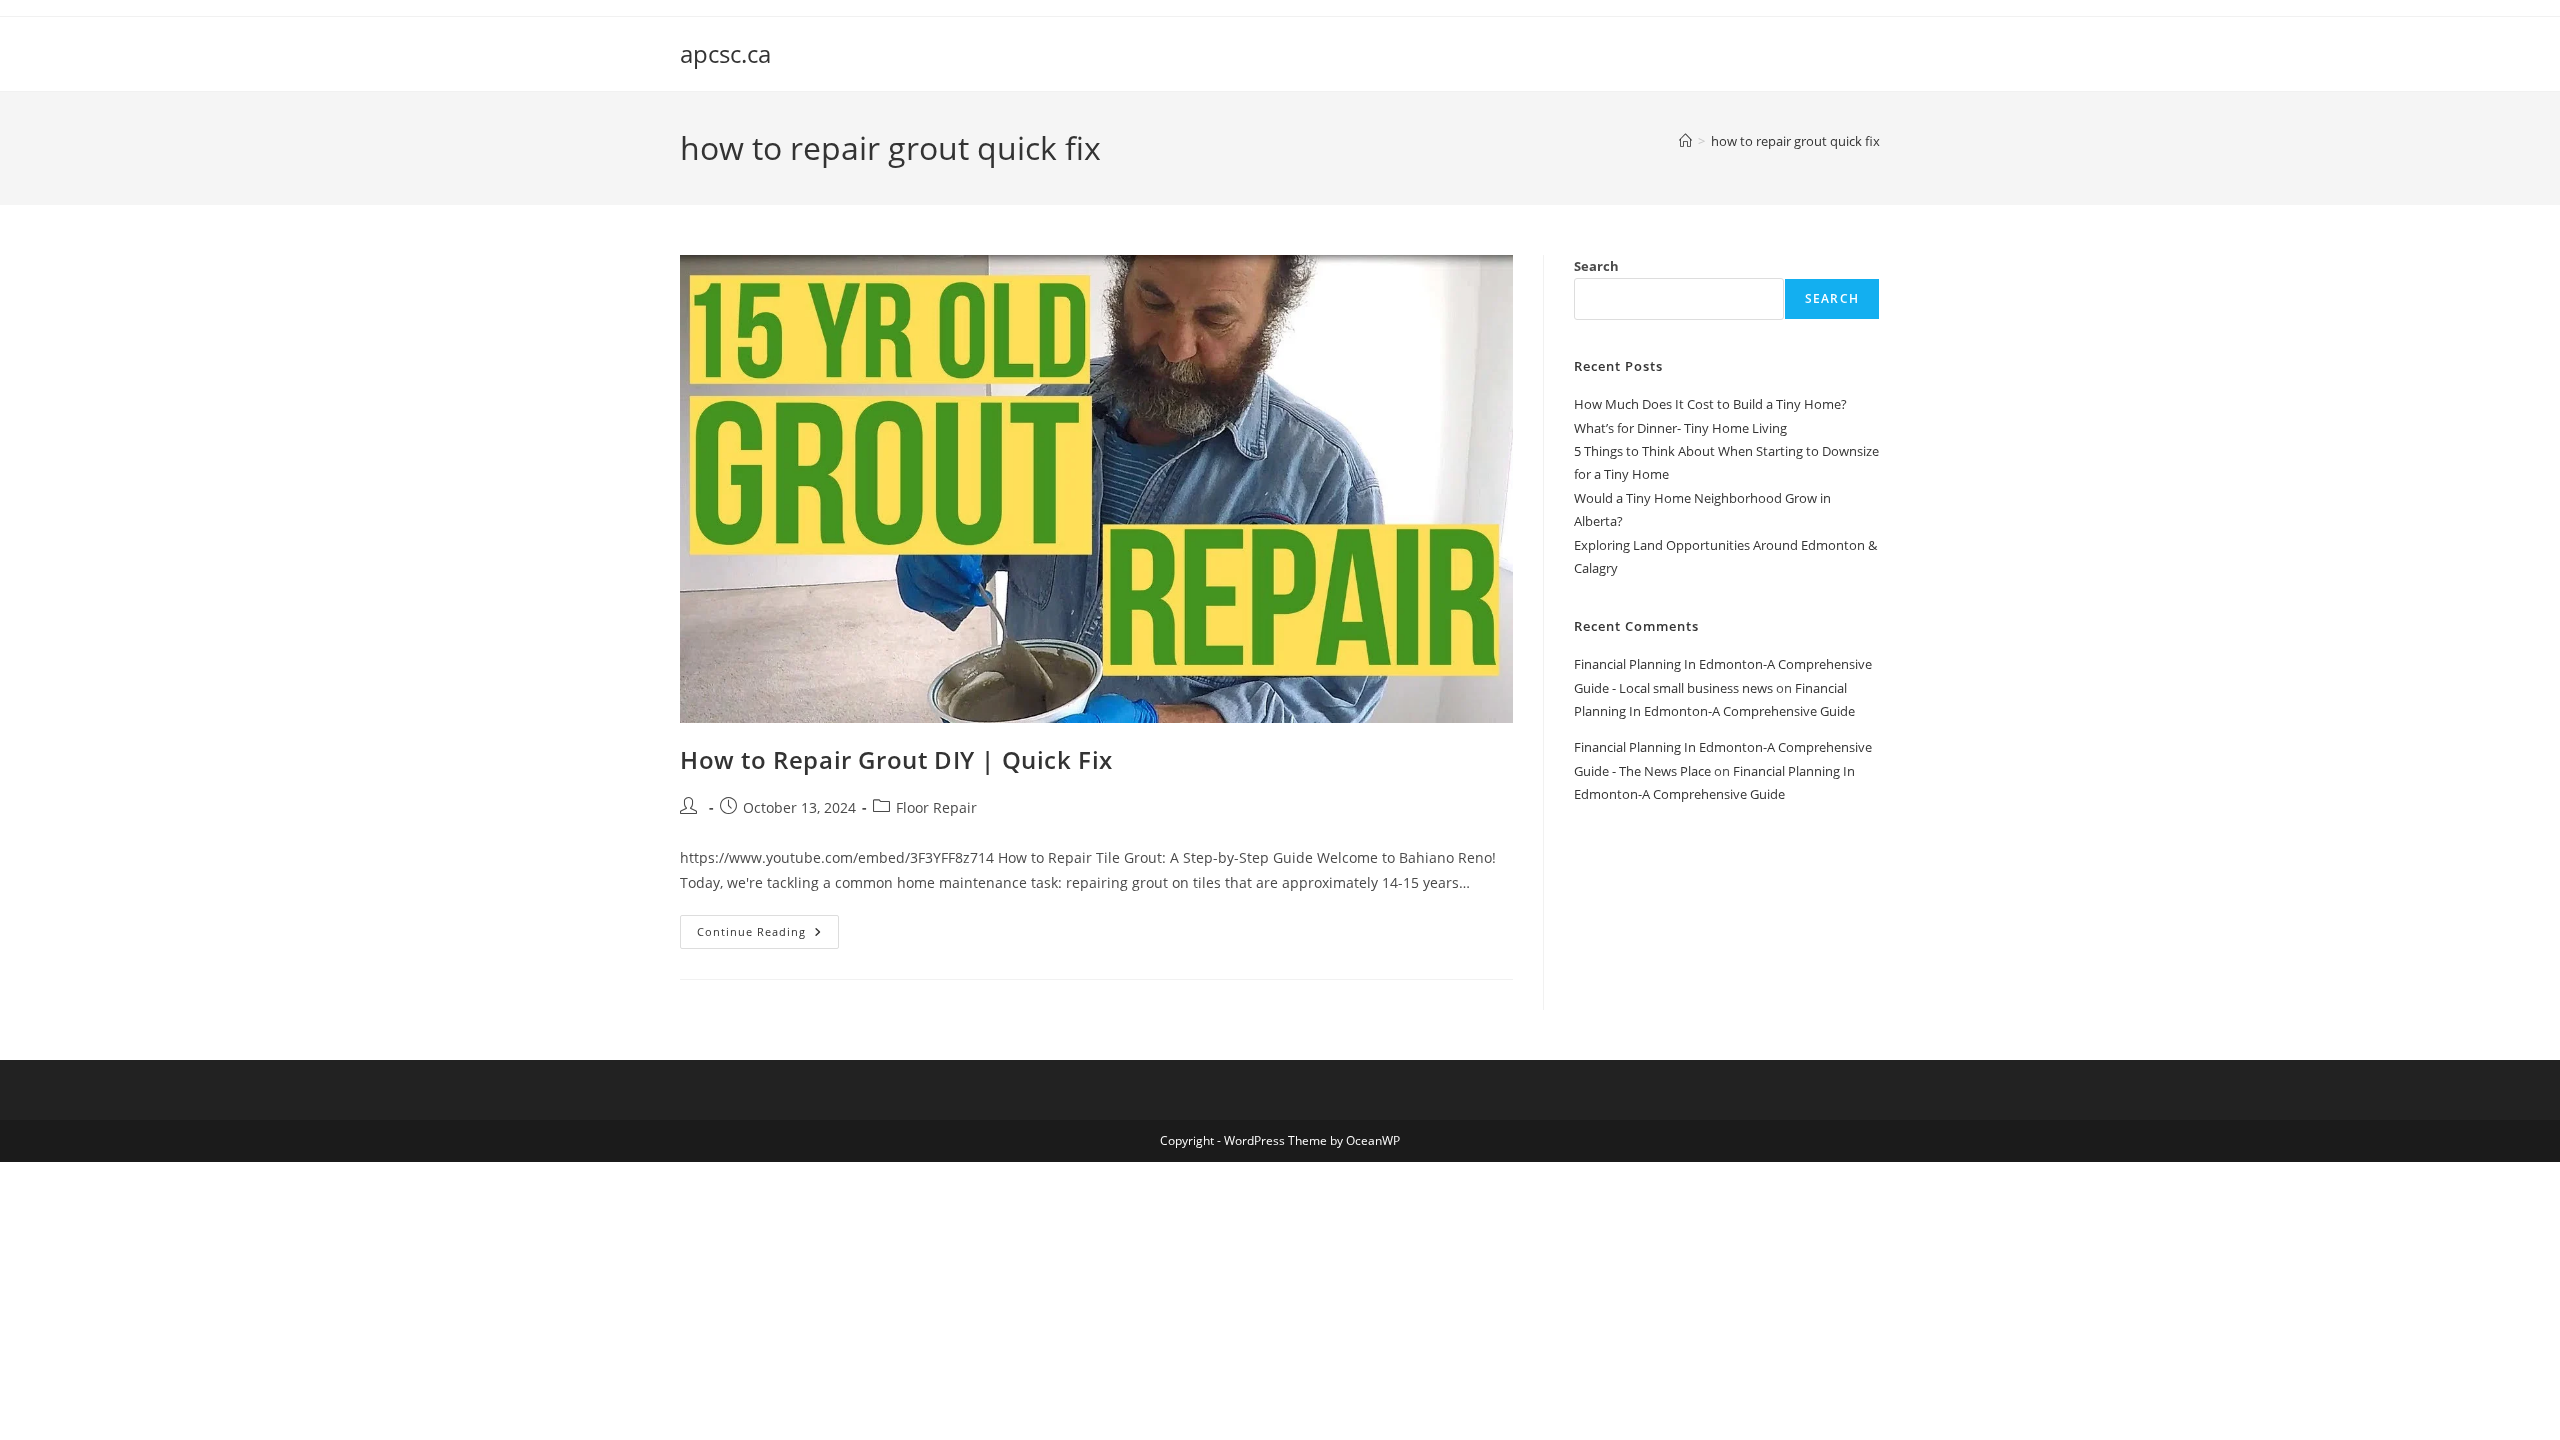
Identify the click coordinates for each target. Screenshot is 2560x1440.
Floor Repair (936, 807)
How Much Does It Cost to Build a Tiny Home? (1710, 404)
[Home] (1685, 141)
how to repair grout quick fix (1795, 141)
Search (1596, 266)
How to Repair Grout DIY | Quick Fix (896, 759)
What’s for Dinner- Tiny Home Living (1680, 428)
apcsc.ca (725, 53)
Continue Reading (768, 935)
